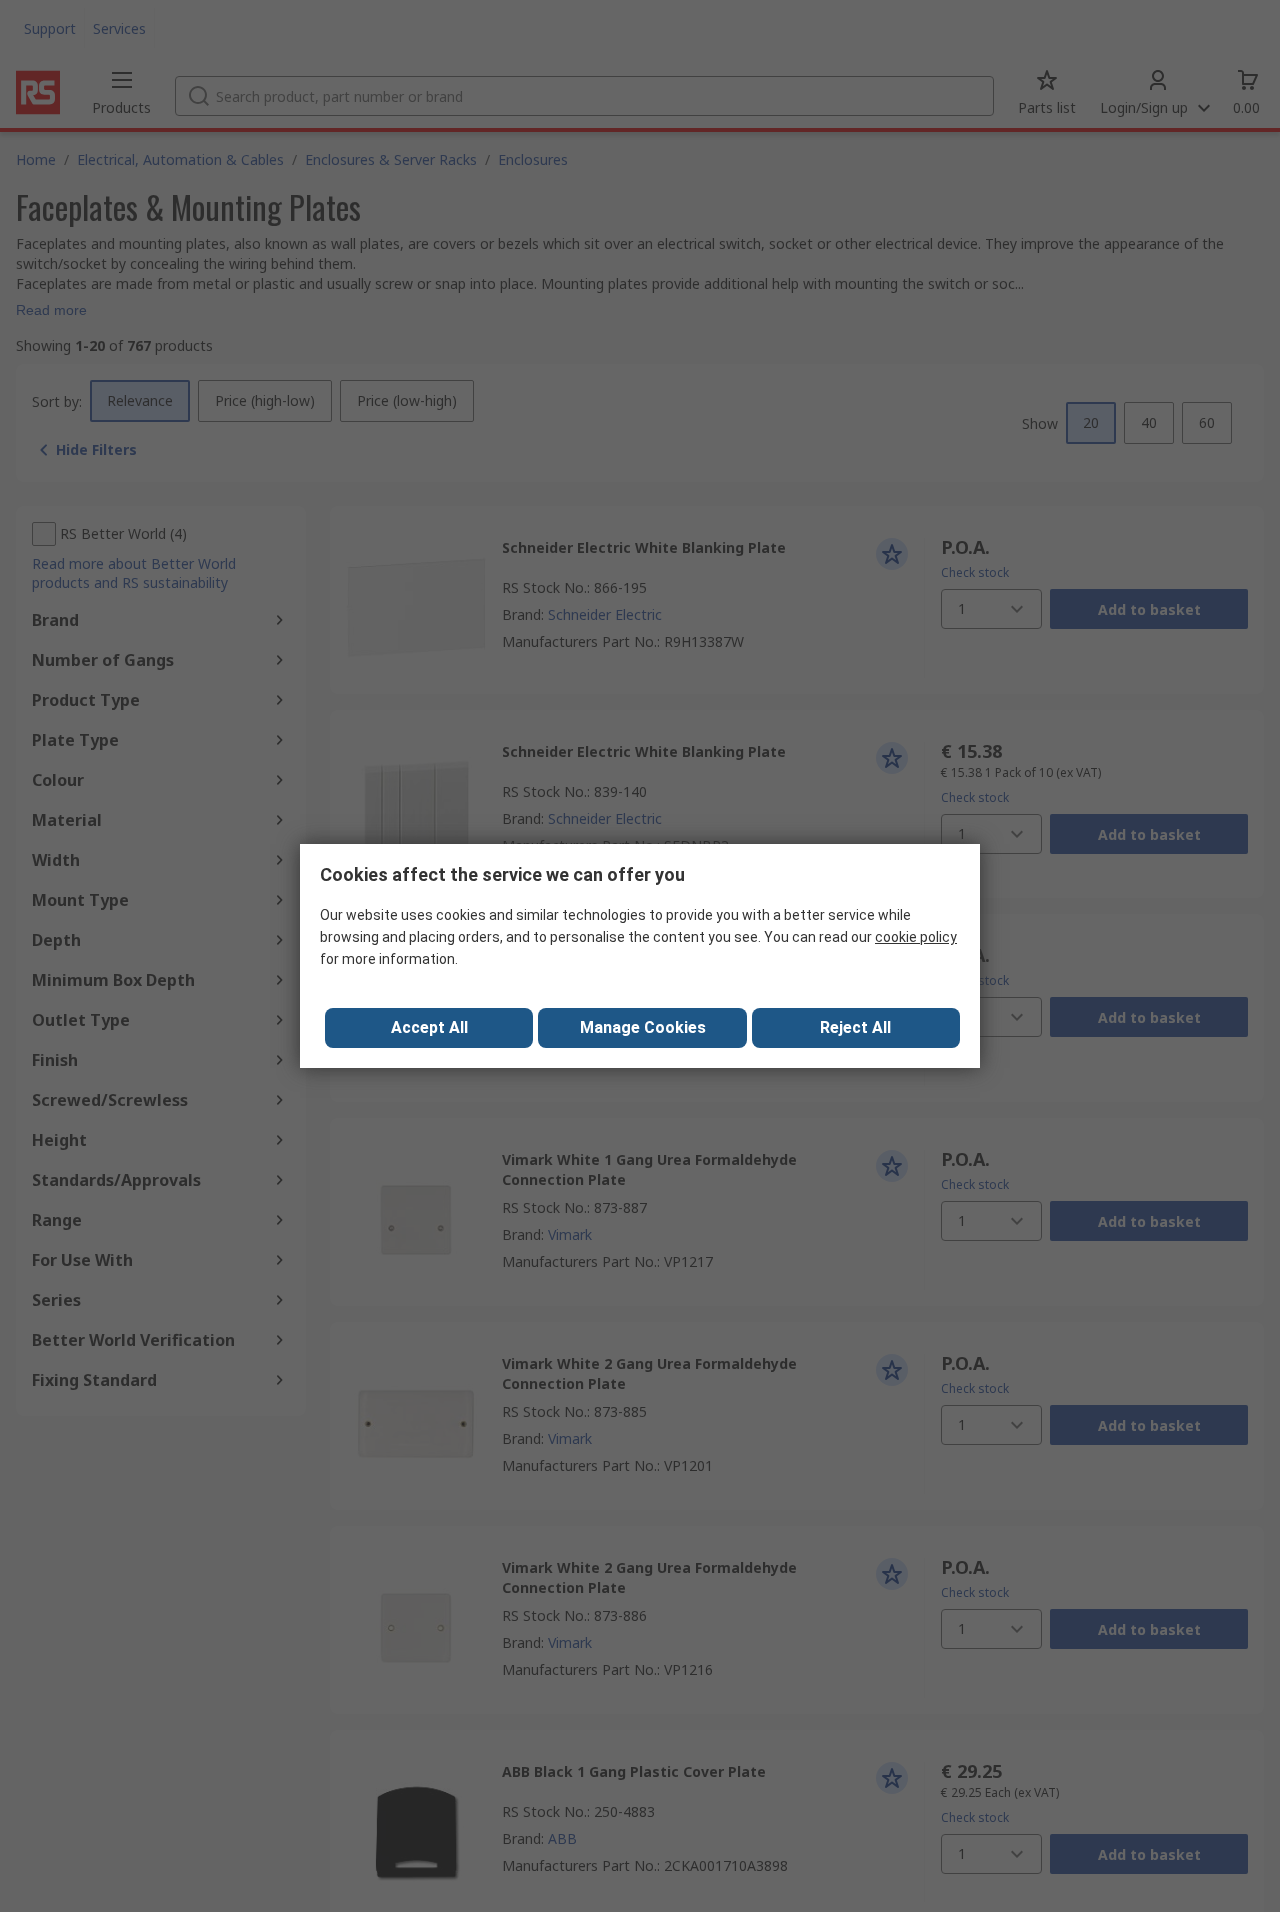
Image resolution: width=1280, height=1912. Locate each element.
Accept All (429, 1027)
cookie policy (916, 937)
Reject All (855, 1027)
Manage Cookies (643, 1027)
